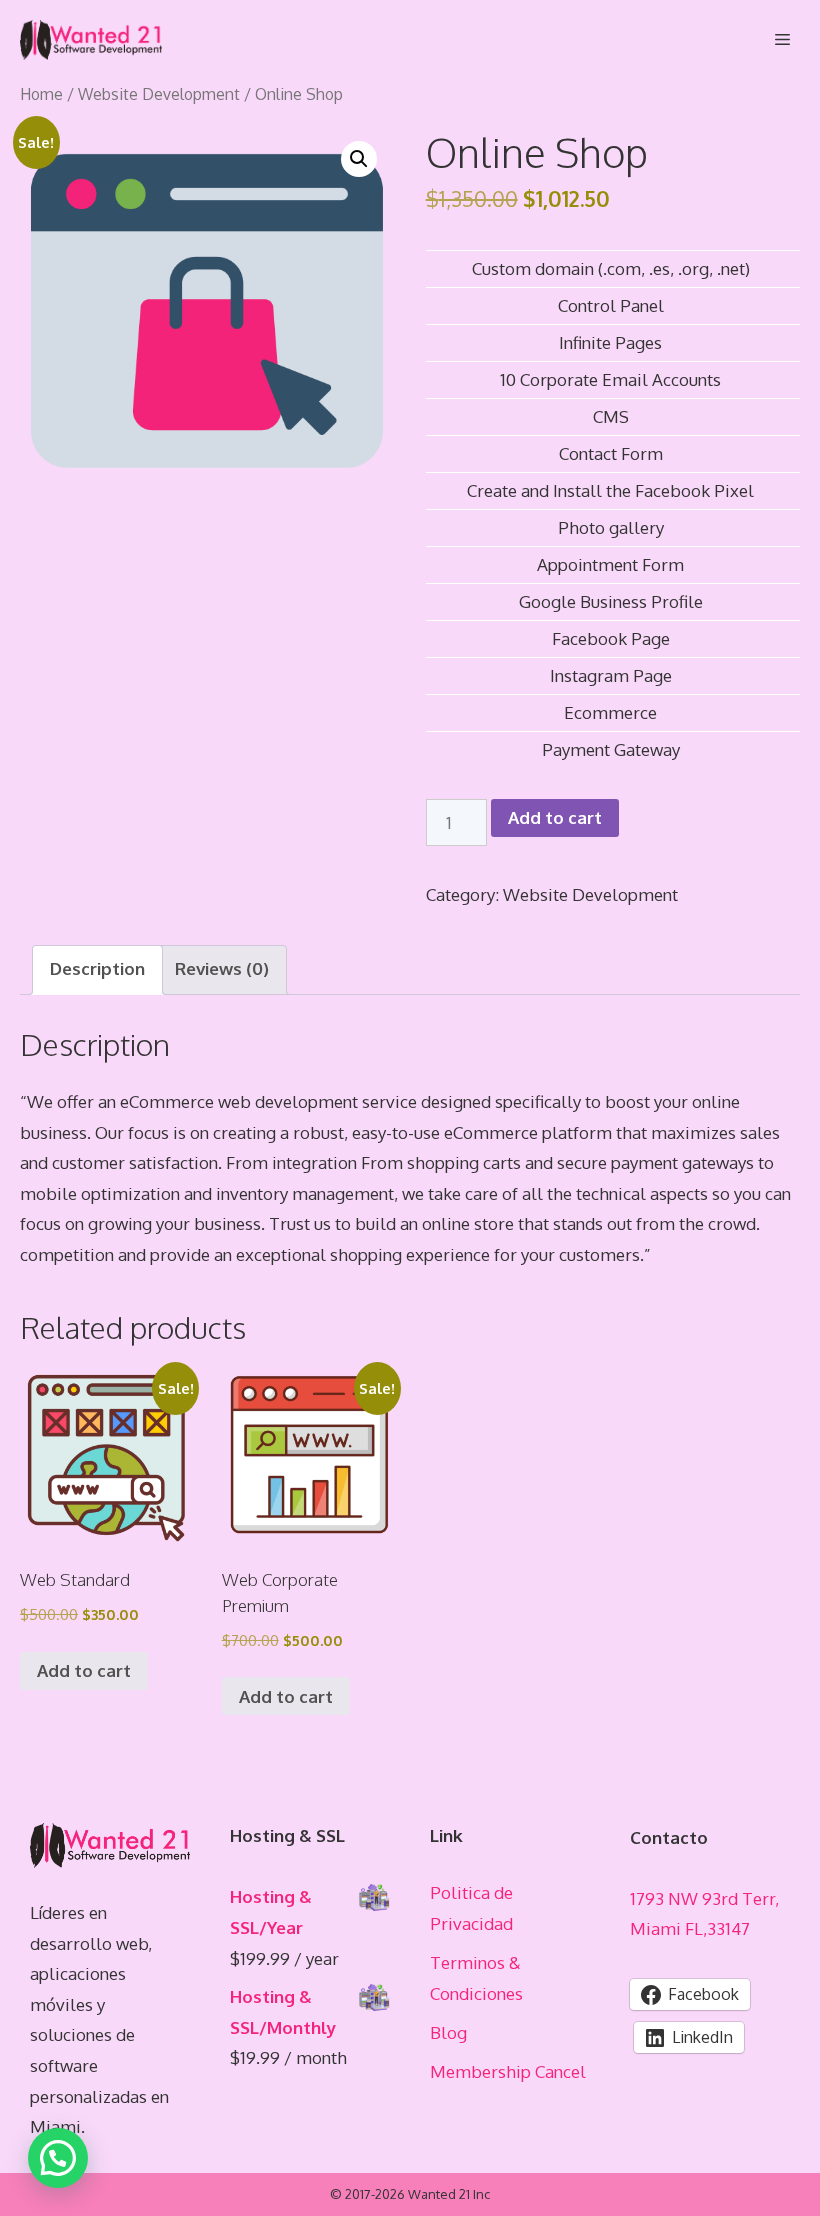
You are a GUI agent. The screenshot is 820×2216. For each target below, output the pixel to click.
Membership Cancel (508, 2071)
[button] (359, 159)
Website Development (159, 94)
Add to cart (555, 817)
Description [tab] (97, 968)
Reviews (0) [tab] (222, 968)
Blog (448, 2032)
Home (41, 94)
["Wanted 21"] (91, 40)
